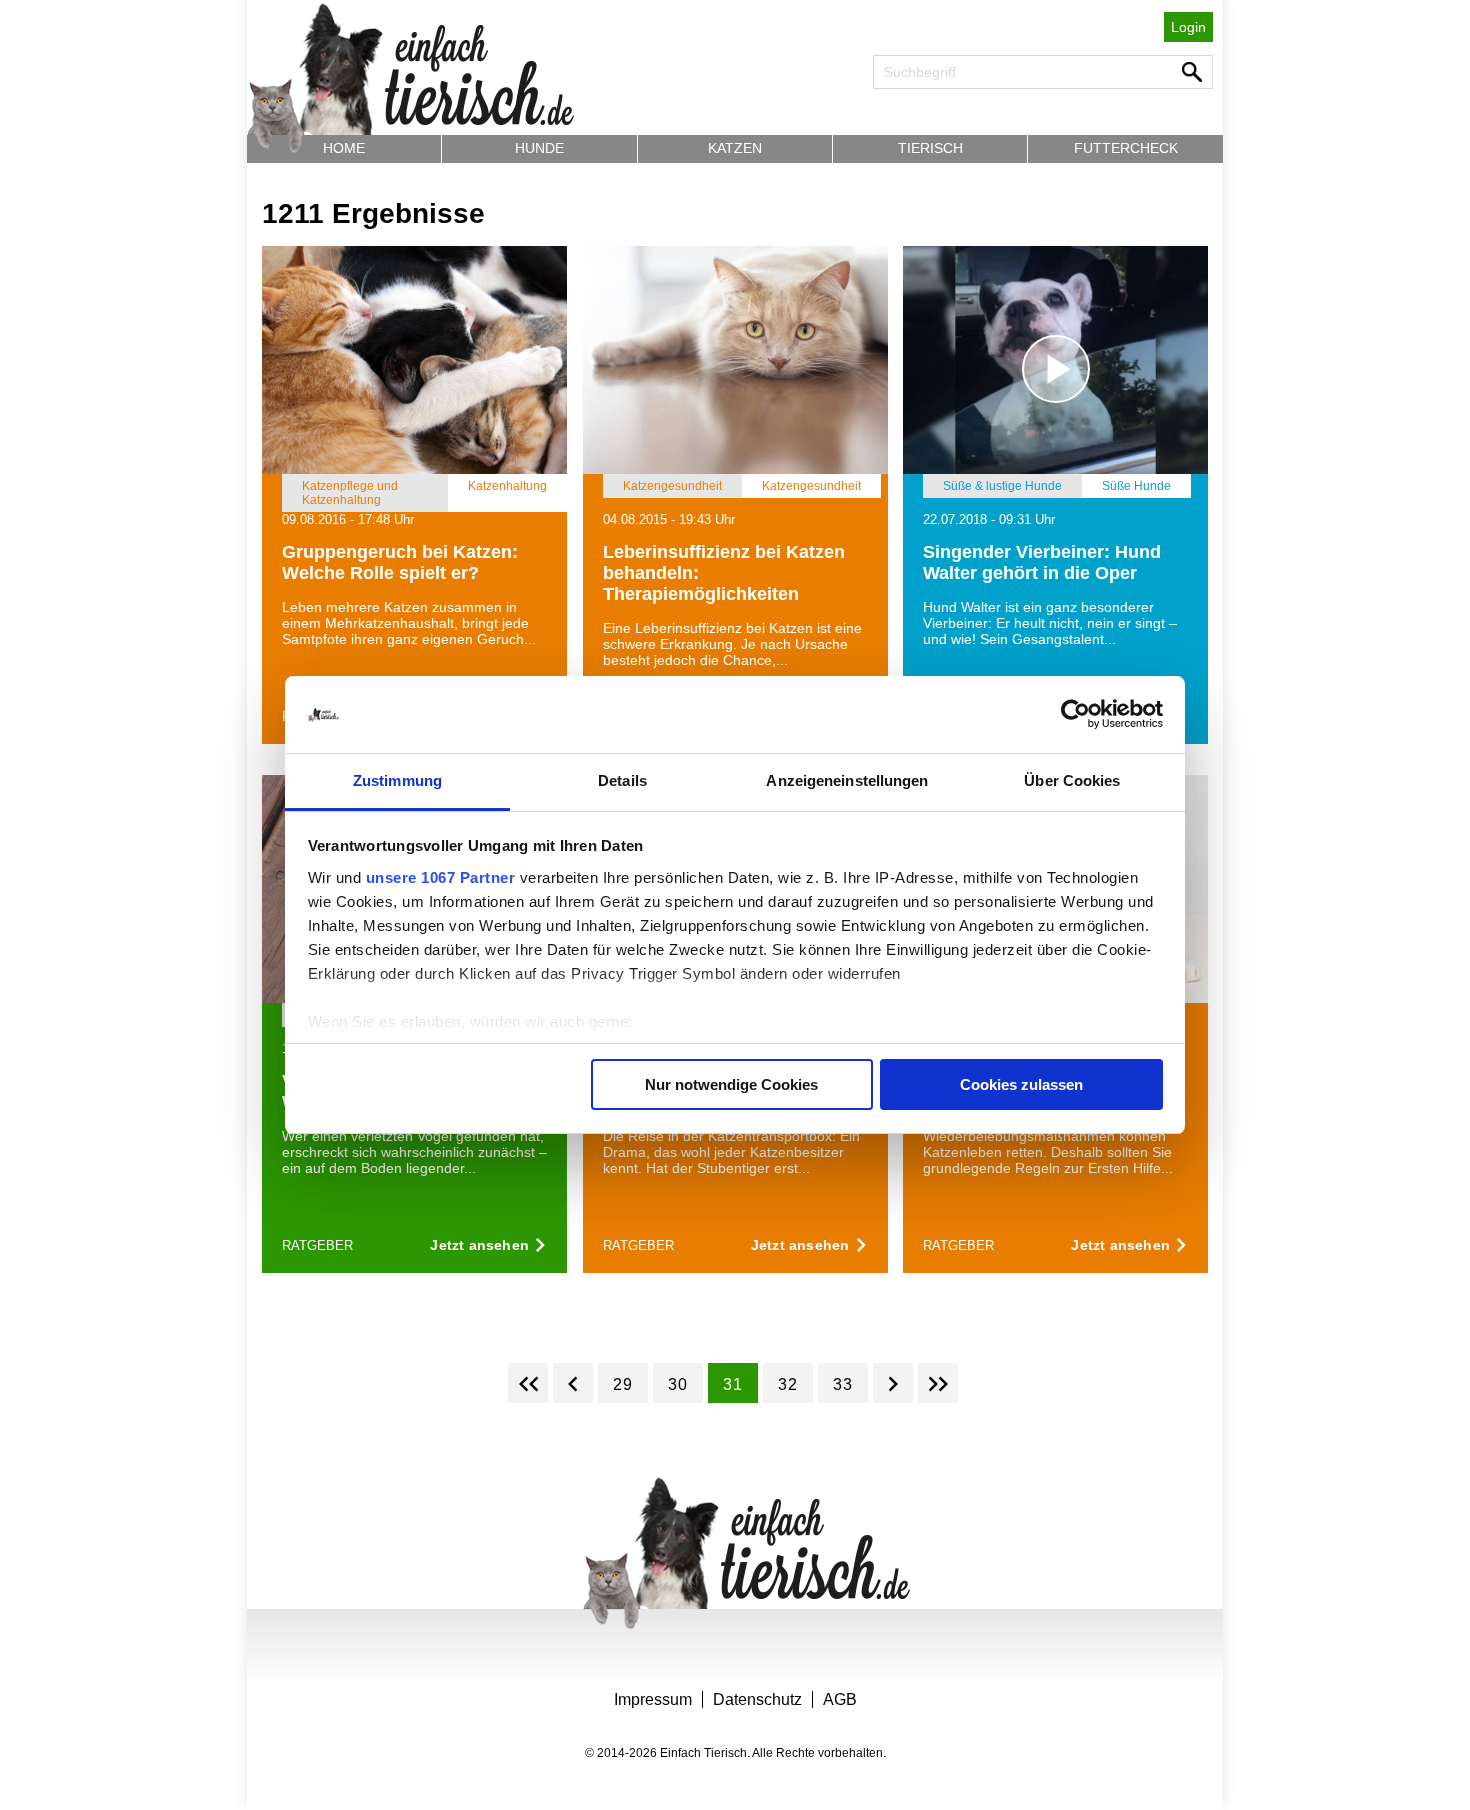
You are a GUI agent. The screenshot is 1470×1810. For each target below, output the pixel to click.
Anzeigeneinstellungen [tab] (847, 780)
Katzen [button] (735, 148)
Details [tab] (622, 780)
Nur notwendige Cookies (731, 1084)
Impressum (653, 1699)
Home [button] (344, 148)
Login (1188, 27)
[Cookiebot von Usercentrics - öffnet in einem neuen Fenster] (1075, 715)
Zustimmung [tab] (397, 780)
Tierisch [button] (930, 148)
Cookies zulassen (1021, 1084)
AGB (840, 1699)
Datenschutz (757, 1699)
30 (678, 1384)
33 (843, 1384)
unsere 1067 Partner (441, 877)
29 (623, 1384)
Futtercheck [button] (1126, 148)
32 (788, 1384)
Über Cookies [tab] (1072, 780)
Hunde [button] (539, 148)
